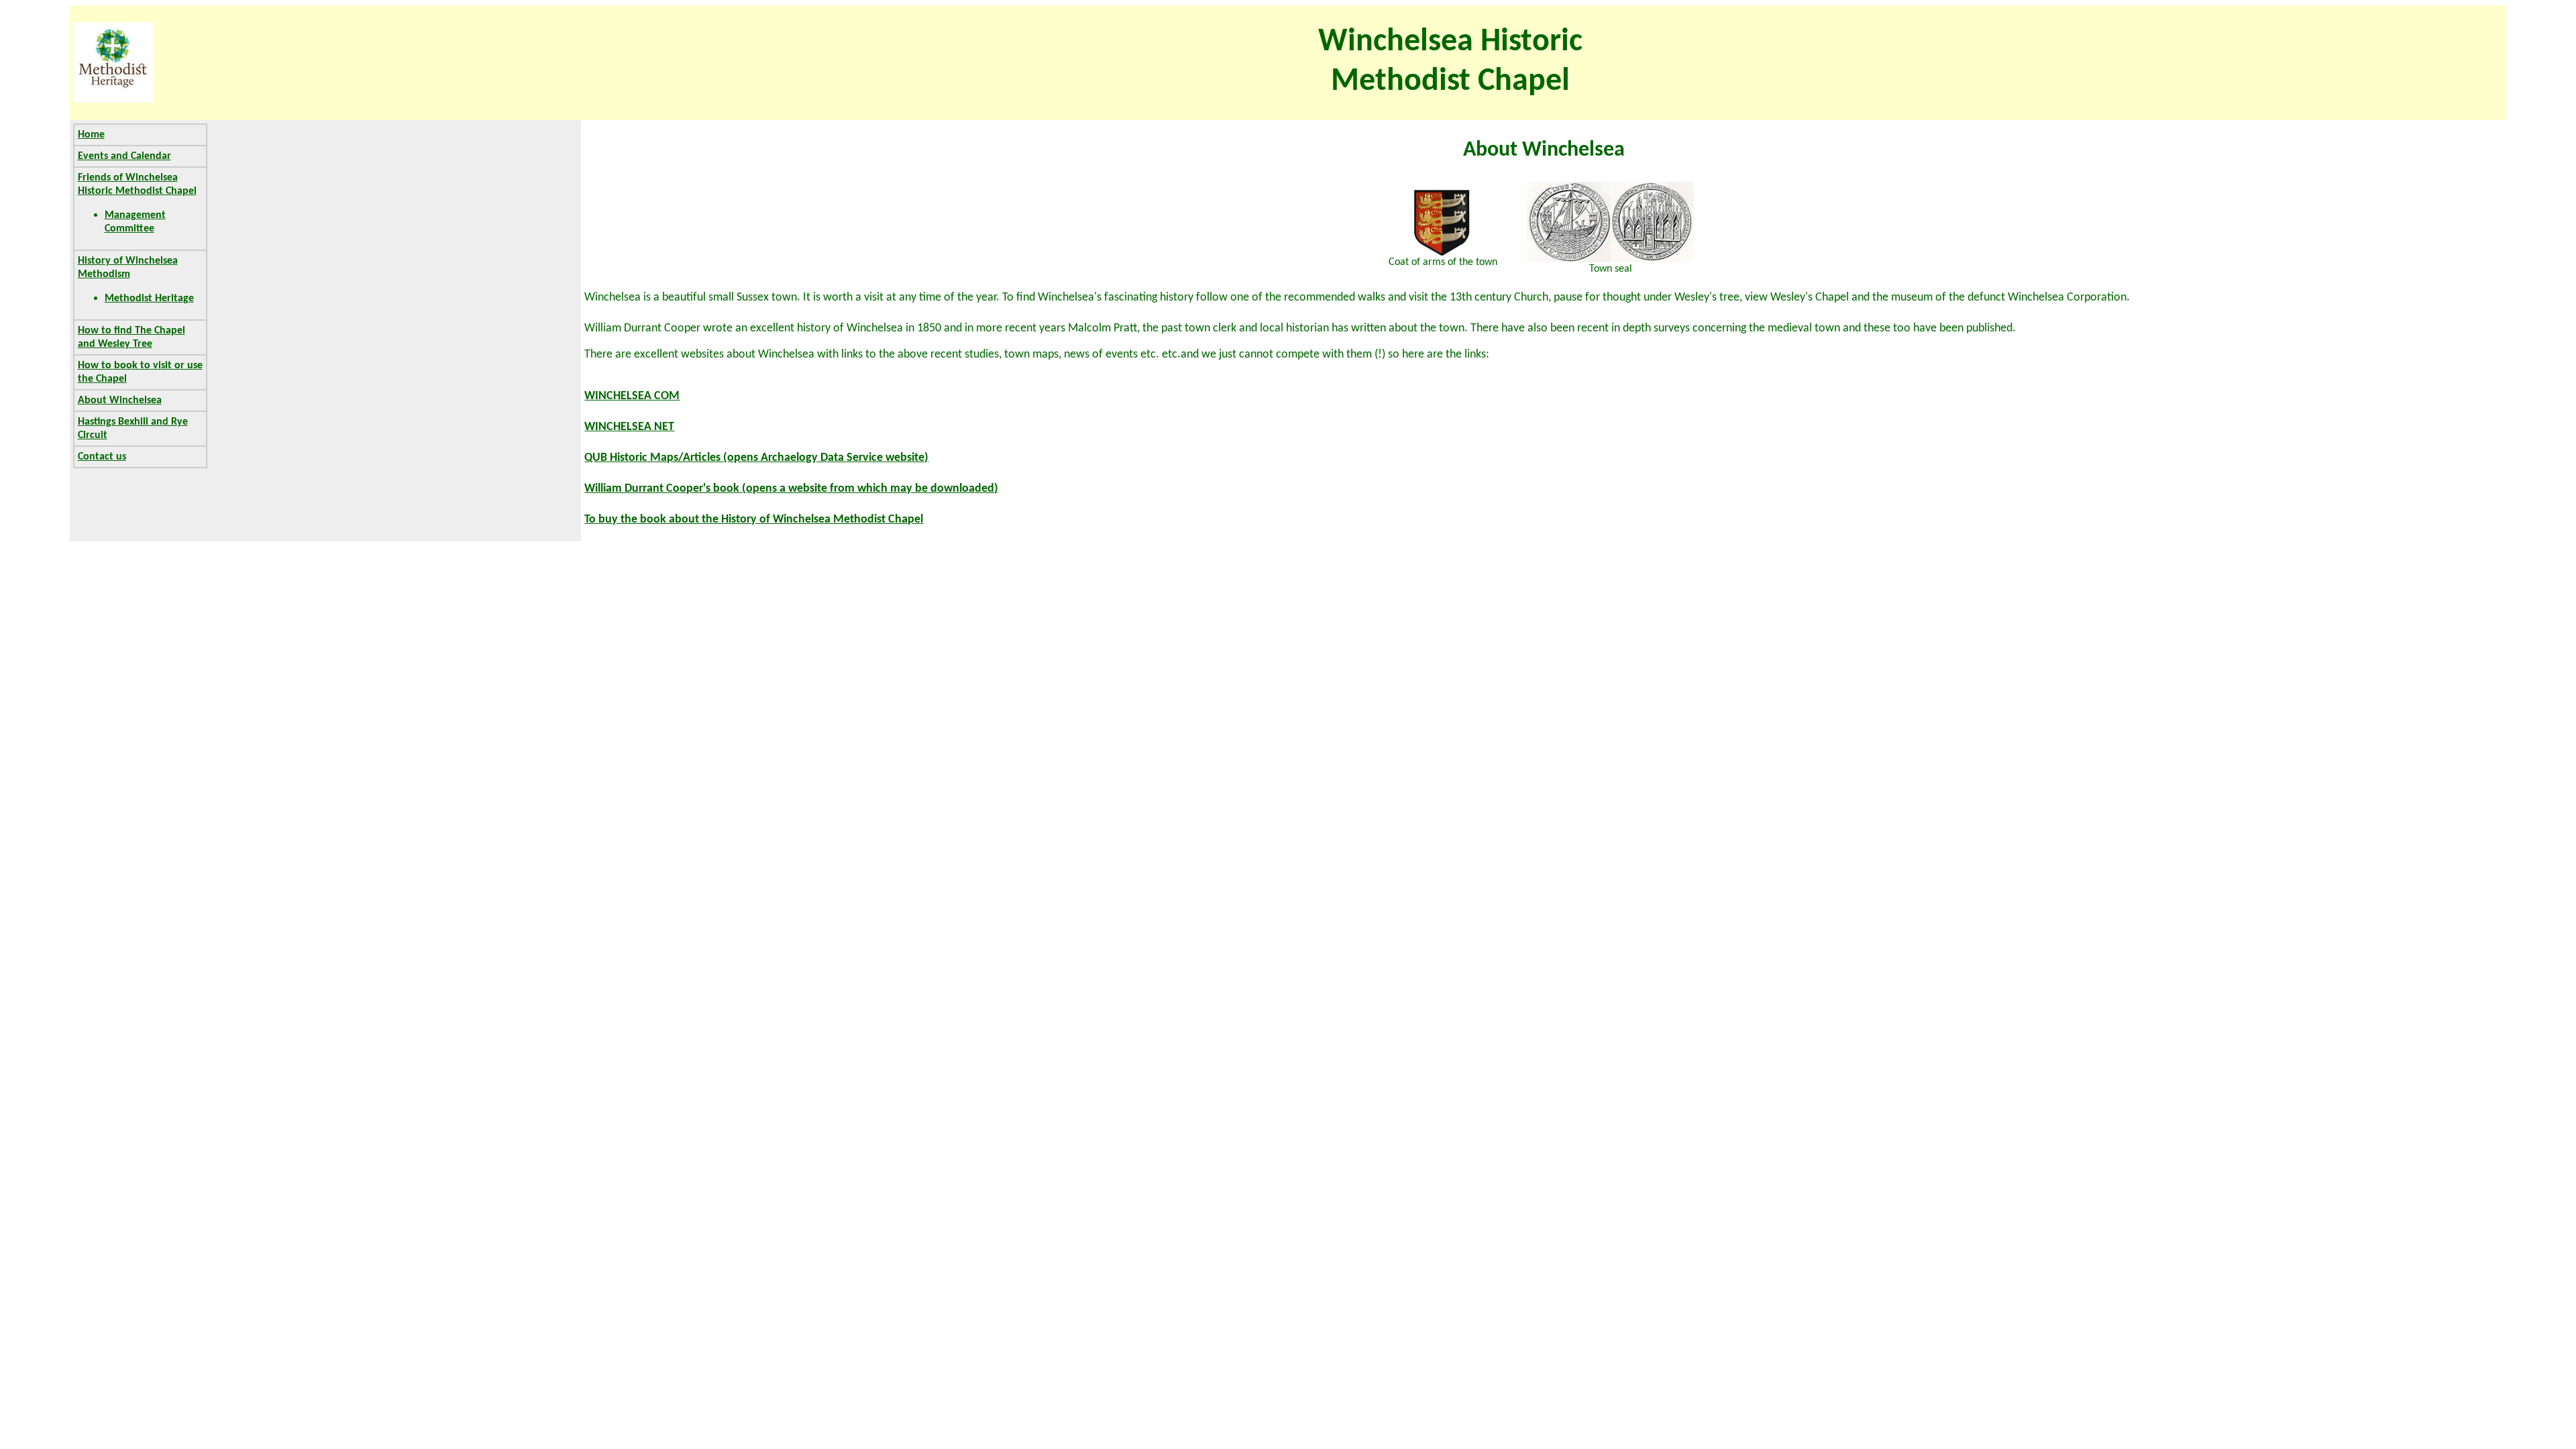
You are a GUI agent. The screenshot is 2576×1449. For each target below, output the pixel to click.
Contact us (102, 457)
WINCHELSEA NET (629, 427)
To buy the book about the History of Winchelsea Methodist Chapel (754, 520)
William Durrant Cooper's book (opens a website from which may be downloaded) (791, 489)
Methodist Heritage (149, 299)
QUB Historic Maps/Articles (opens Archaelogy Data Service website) (756, 458)
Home (91, 135)
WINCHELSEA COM (632, 396)
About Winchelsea (120, 400)
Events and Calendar (124, 156)
